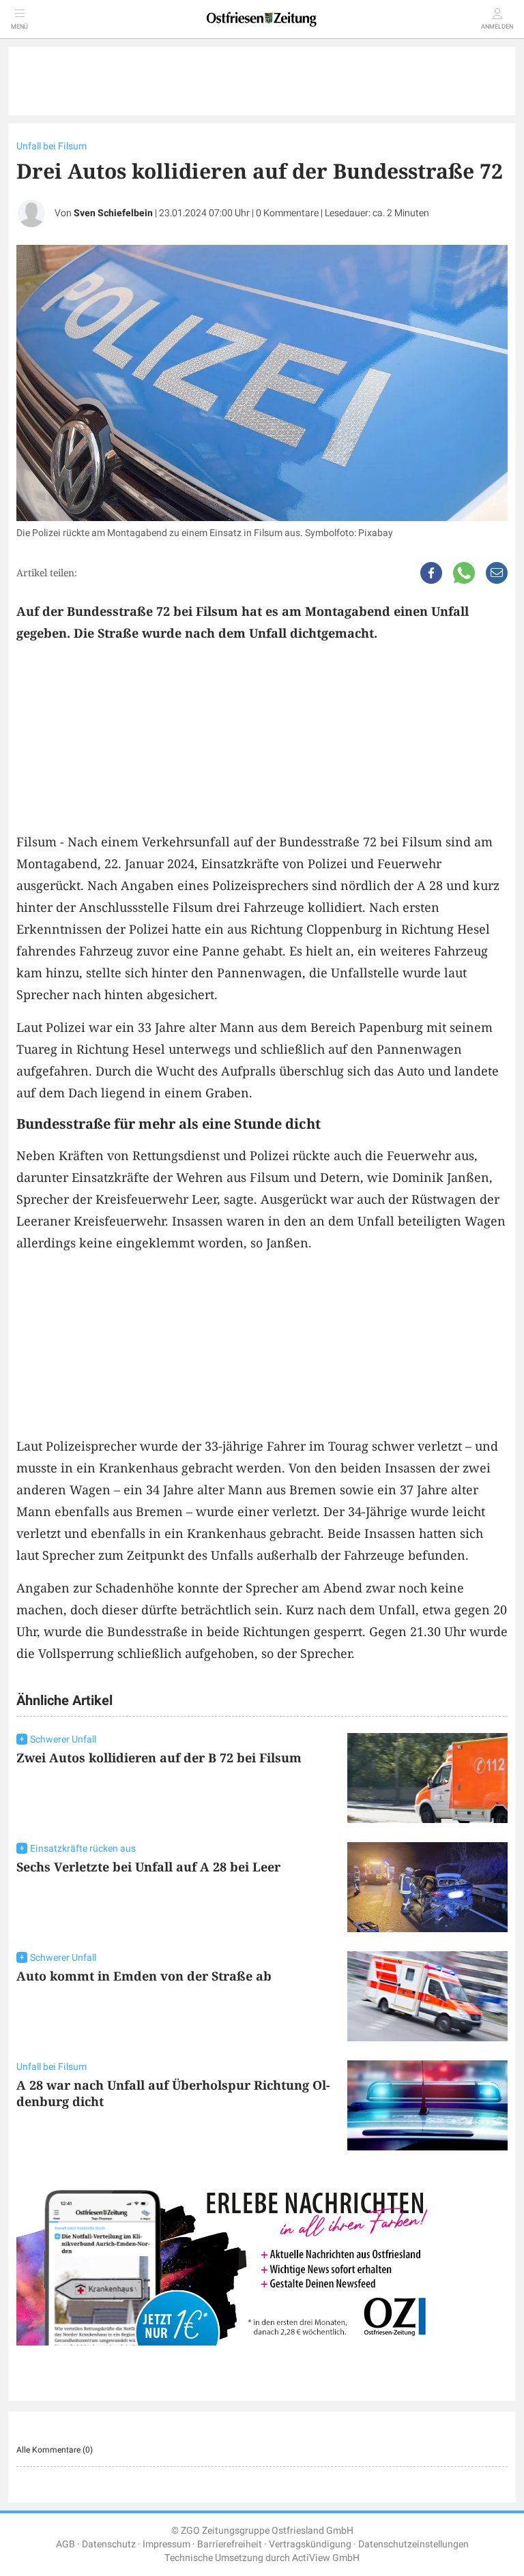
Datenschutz (109, 2544)
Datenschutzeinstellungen (413, 2544)
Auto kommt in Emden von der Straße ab (144, 1976)
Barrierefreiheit (230, 2544)
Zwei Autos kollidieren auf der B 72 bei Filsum (159, 1758)
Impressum (166, 2544)
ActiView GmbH (326, 2558)
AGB (65, 2544)
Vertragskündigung (310, 2544)
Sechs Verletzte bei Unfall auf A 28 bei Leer (148, 1867)
